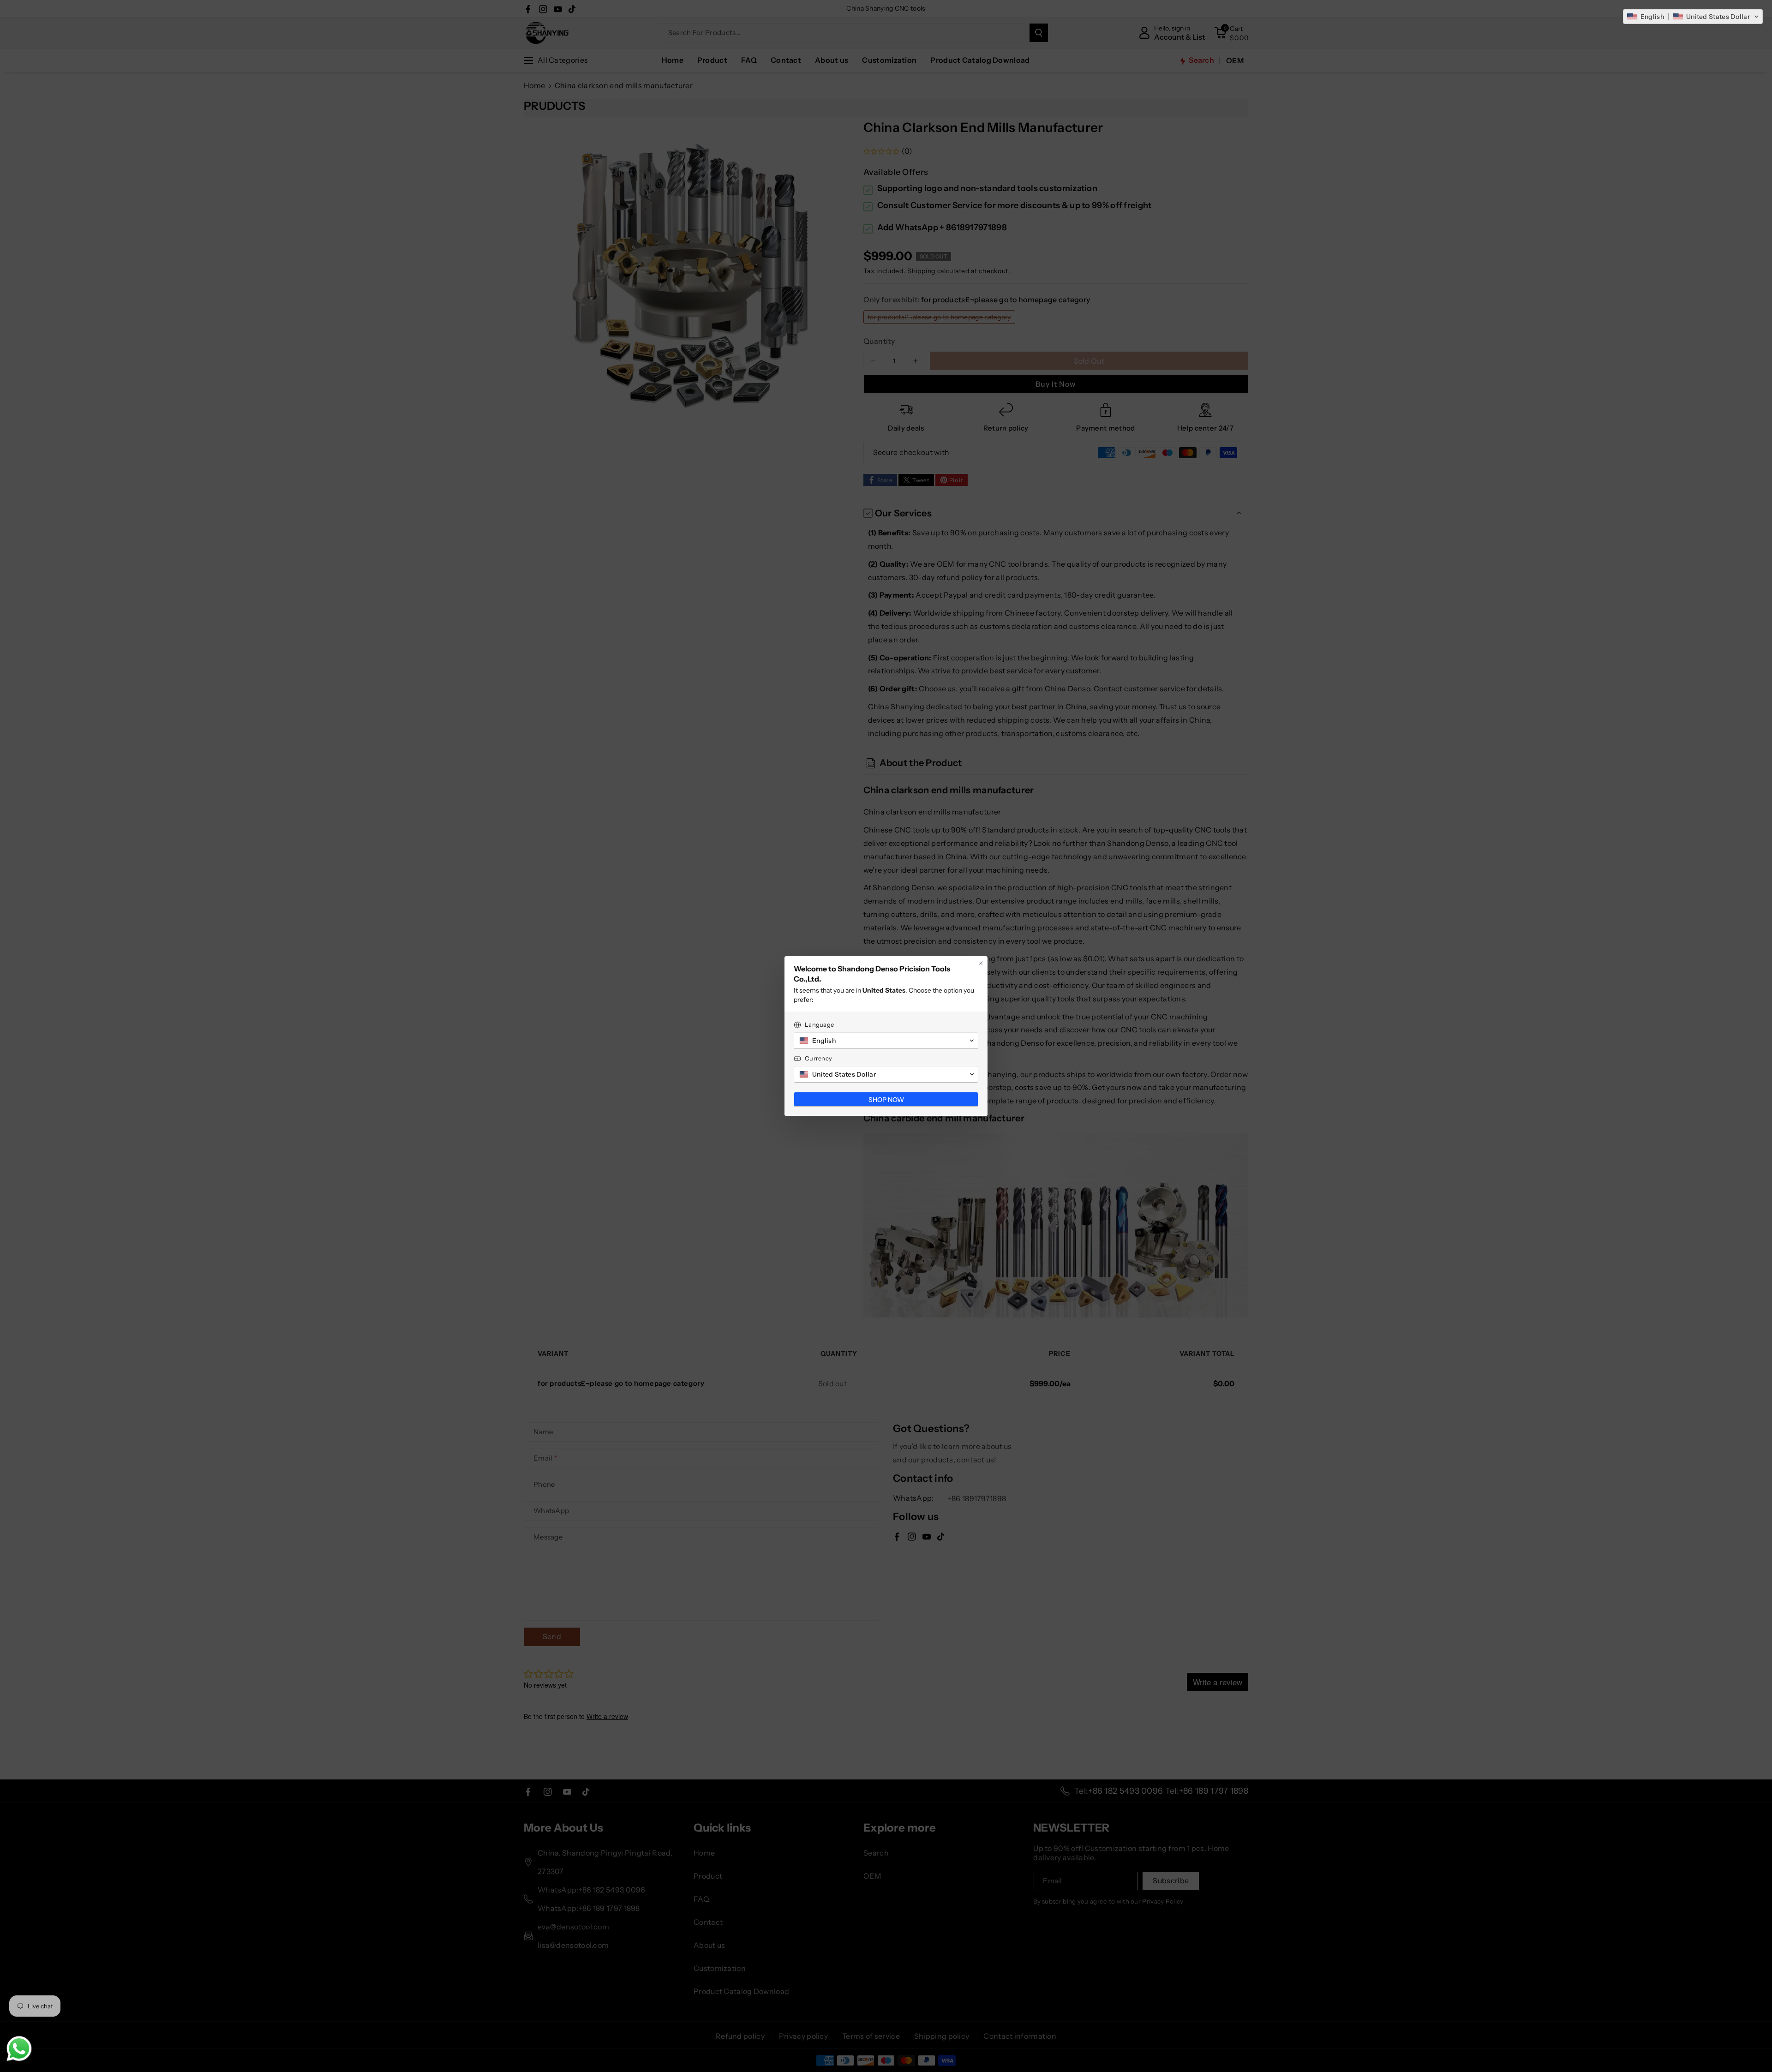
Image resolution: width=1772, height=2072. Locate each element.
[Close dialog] (981, 963)
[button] (1693, 17)
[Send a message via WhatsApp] (19, 2049)
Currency (818, 1058)
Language (819, 1024)
